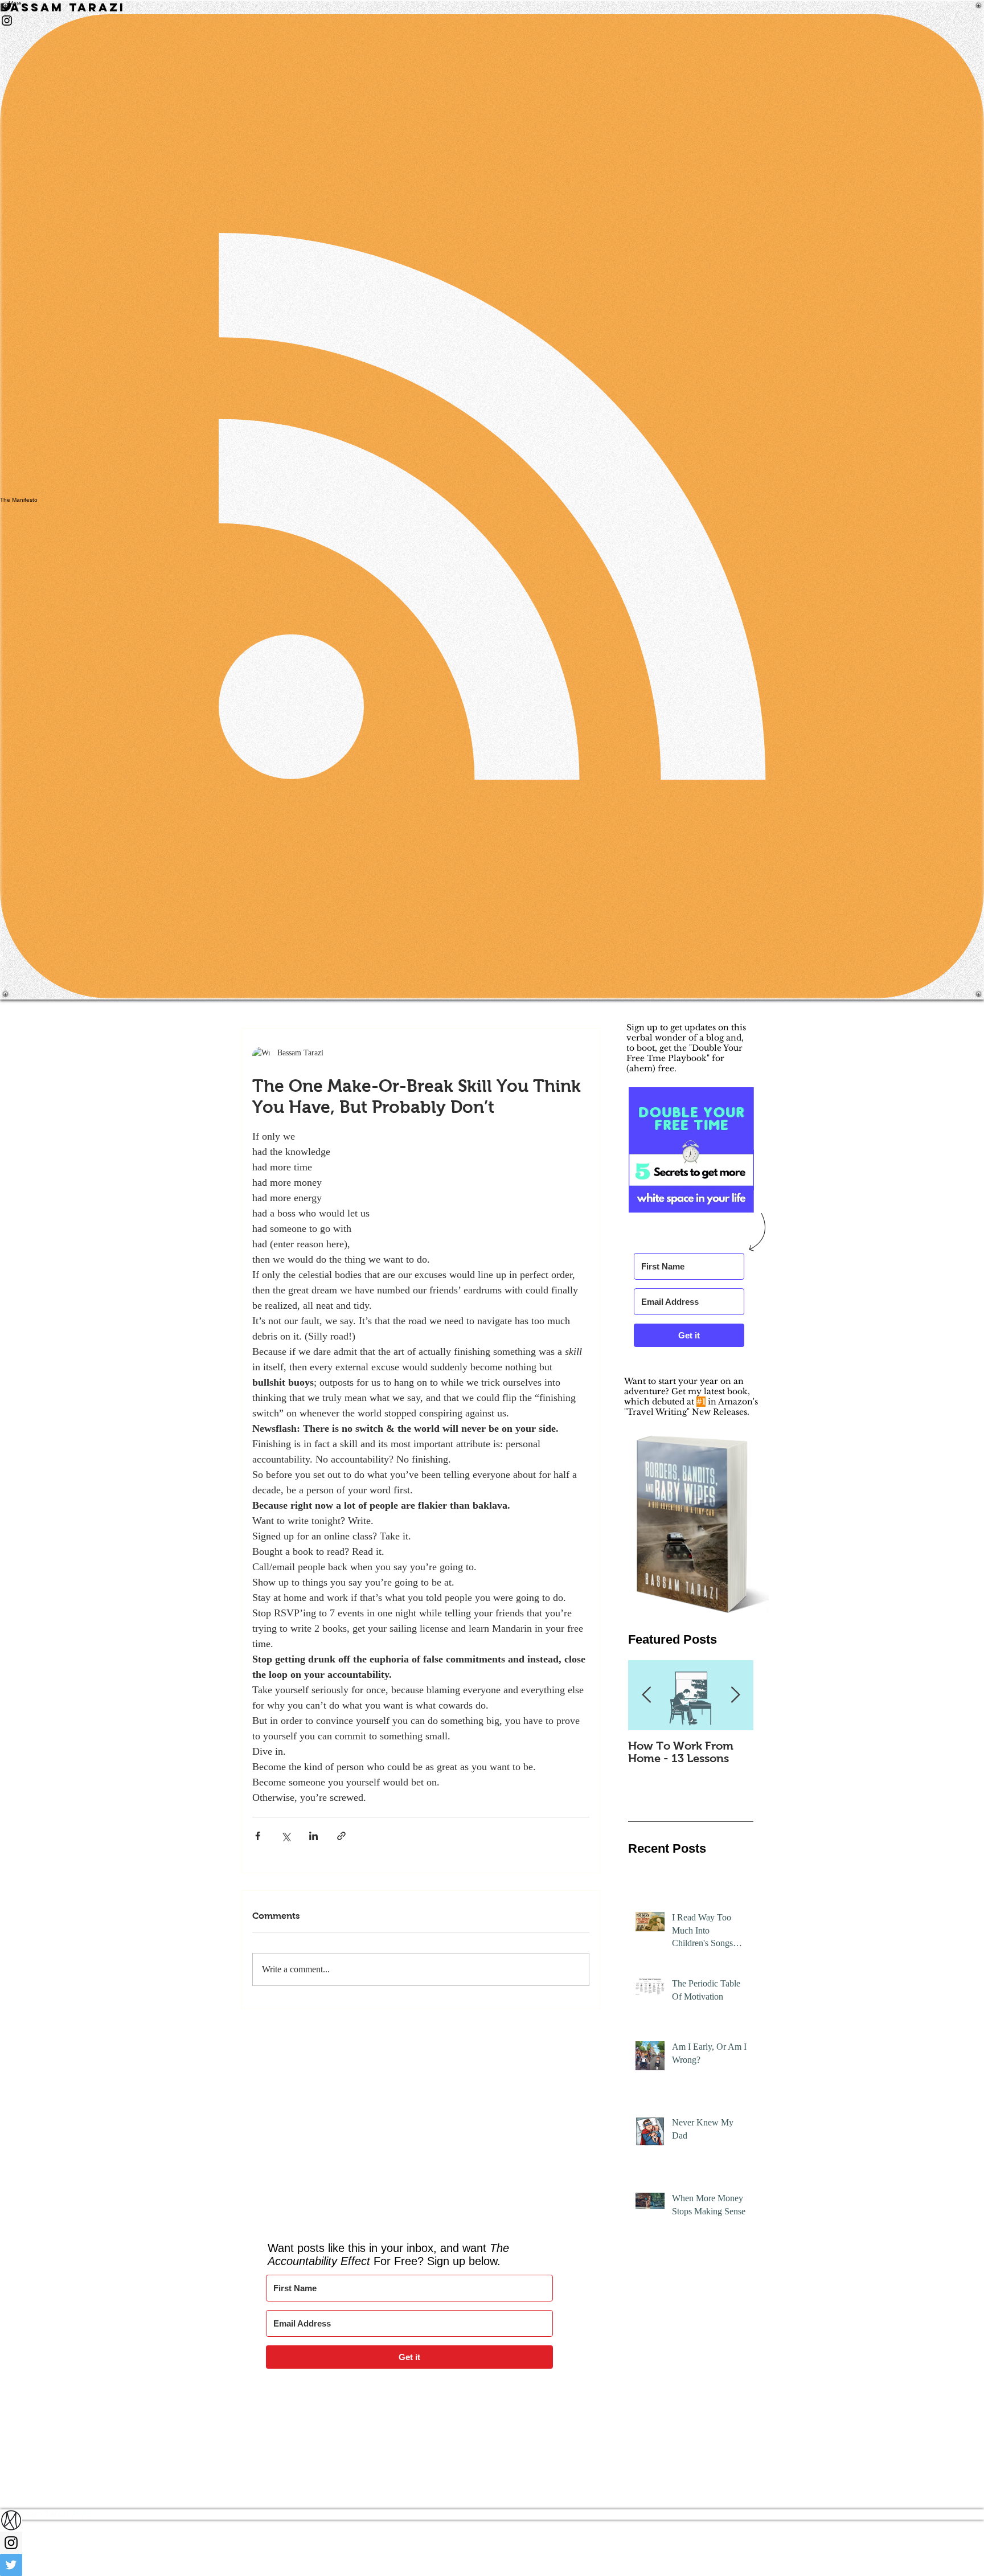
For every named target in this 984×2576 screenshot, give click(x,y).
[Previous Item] (646, 1695)
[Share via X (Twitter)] (286, 1836)
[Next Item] (735, 1695)
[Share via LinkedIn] (313, 1836)
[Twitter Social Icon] (492, 2565)
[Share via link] (341, 1836)
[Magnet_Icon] (492, 2520)
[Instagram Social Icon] (492, 2543)
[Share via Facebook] (258, 1836)
